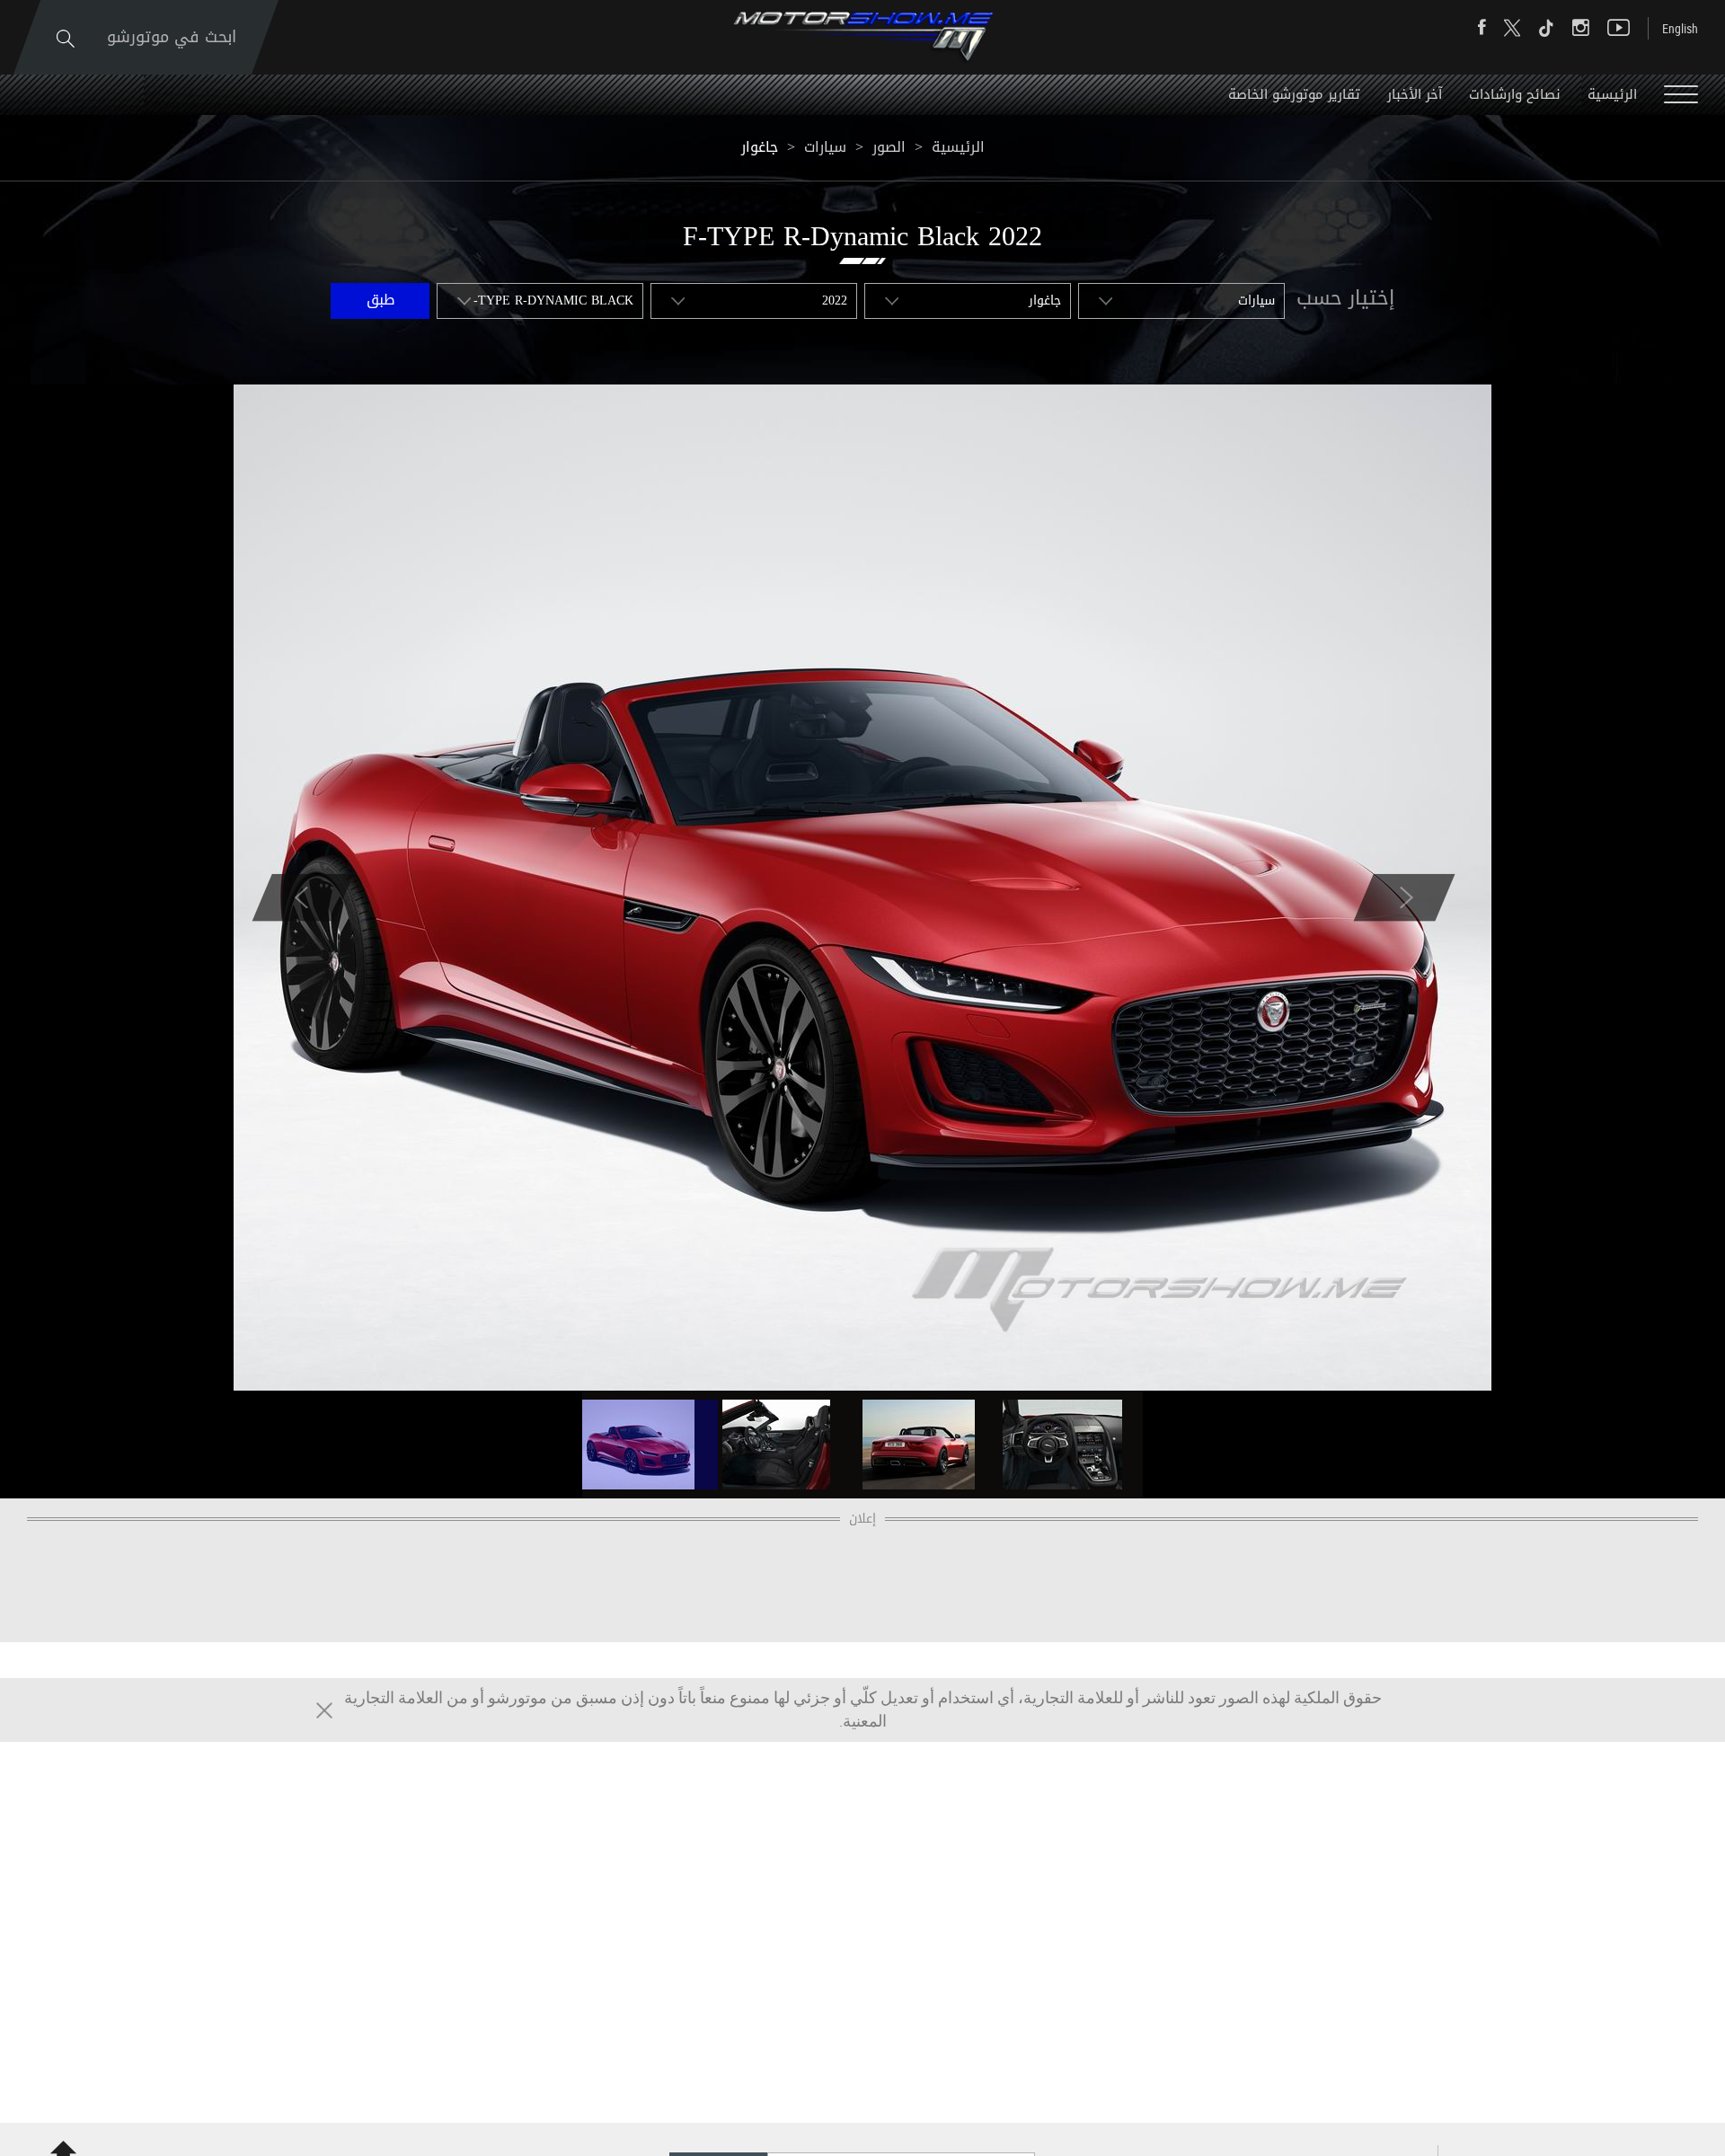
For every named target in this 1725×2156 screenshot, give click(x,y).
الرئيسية (1612, 94)
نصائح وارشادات (1515, 94)
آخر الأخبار (1415, 94)
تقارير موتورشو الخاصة (1294, 94)
